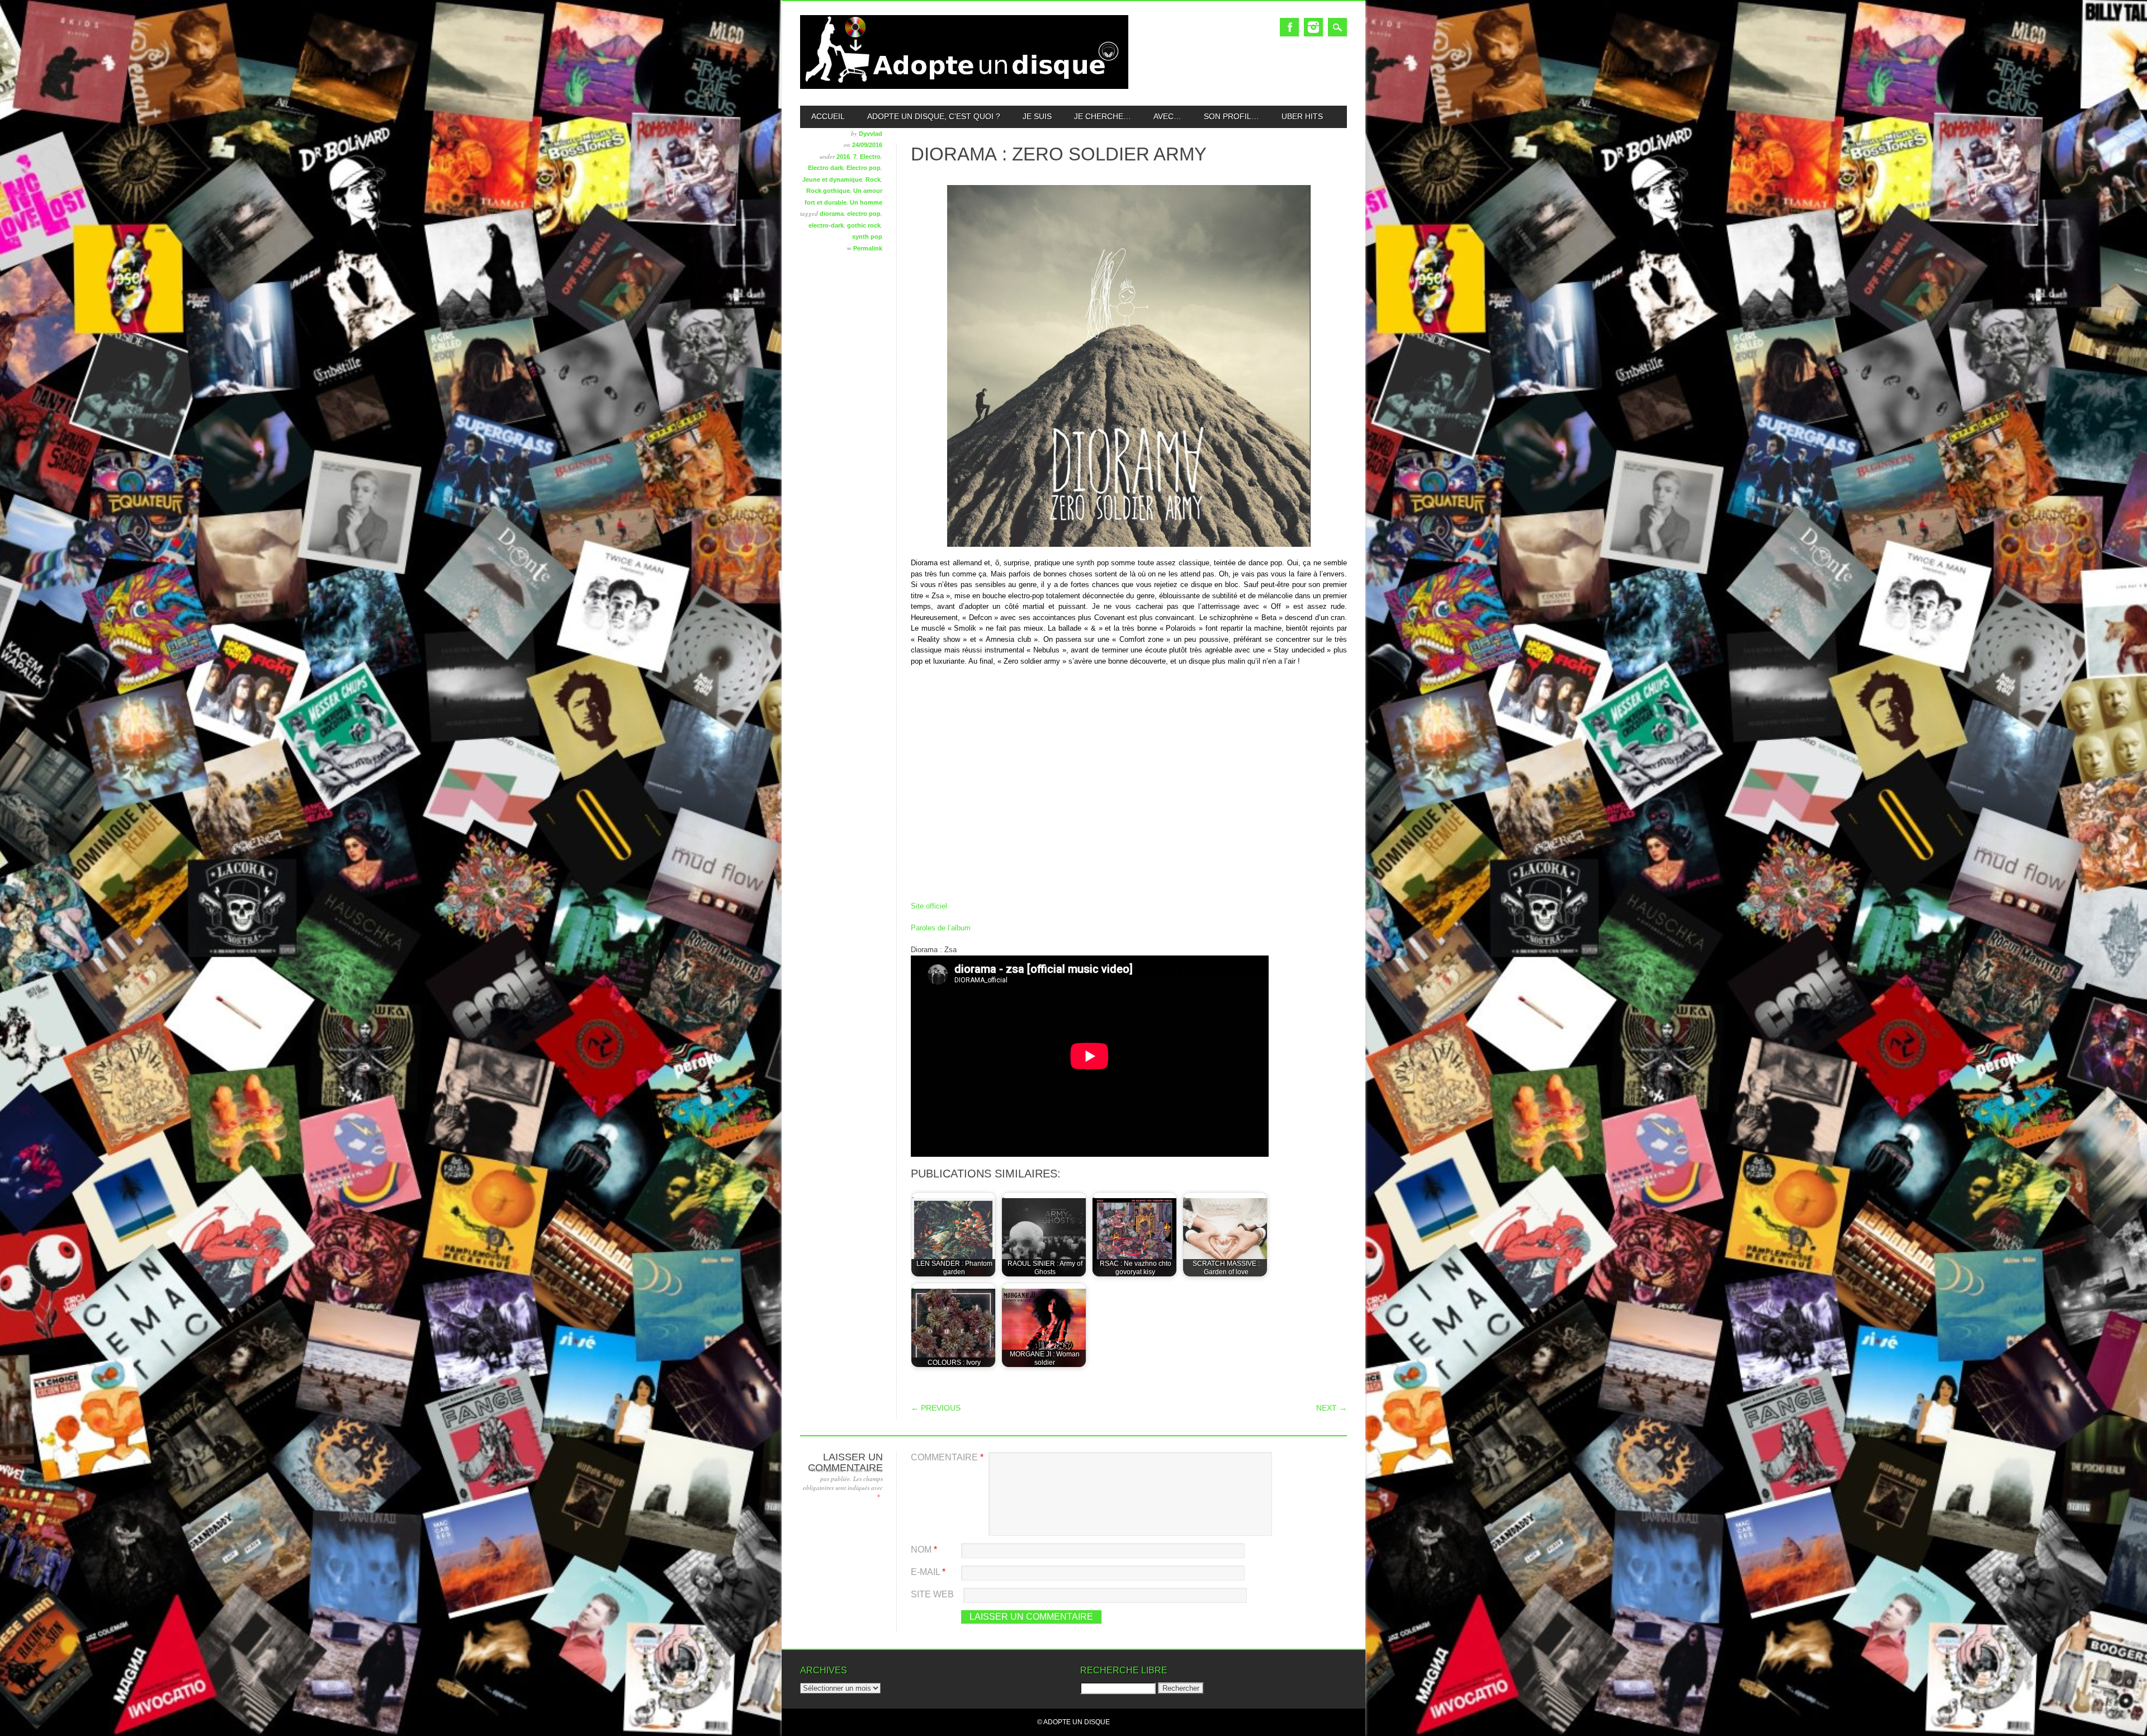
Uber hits (1302, 116)
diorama (832, 214)
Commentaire (947, 1457)
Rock (873, 179)
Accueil (828, 116)
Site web (932, 1594)
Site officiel (929, 906)
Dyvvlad (871, 134)
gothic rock (864, 225)
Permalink (868, 248)
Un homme (866, 202)
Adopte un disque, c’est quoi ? (934, 116)
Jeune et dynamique (832, 179)
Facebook (1289, 27)
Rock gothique (828, 191)
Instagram (1313, 27)
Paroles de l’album (941, 928)
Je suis (1037, 116)
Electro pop (864, 168)
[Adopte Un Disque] (964, 86)
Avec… (1167, 116)
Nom (924, 1550)
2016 (843, 157)
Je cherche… (1103, 116)
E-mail (928, 1572)
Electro (870, 157)
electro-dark (826, 225)
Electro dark (826, 168)
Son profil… (1231, 116)
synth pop (867, 236)
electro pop (864, 214)
